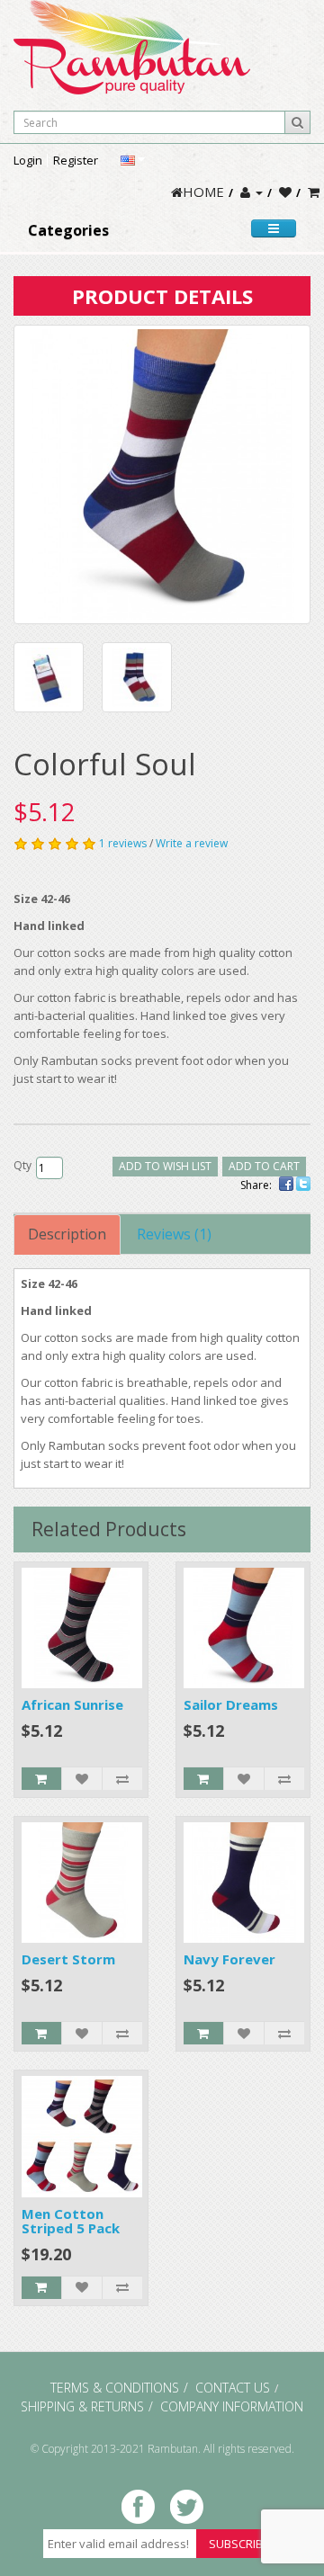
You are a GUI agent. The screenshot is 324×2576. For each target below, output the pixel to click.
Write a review (192, 843)
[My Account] (252, 192)
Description (67, 1234)
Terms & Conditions (115, 2388)
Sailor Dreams (231, 1704)
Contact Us (233, 2388)
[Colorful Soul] (162, 474)
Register (76, 160)
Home (203, 192)
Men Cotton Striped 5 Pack (71, 2221)
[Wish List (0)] (285, 192)
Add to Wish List (165, 1166)
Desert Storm (68, 1959)
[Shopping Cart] (314, 192)
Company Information (232, 2406)
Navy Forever (229, 1959)
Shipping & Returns (82, 2406)
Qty (22, 1165)
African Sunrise (72, 1704)
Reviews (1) (174, 1234)
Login (28, 160)
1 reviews (123, 843)
